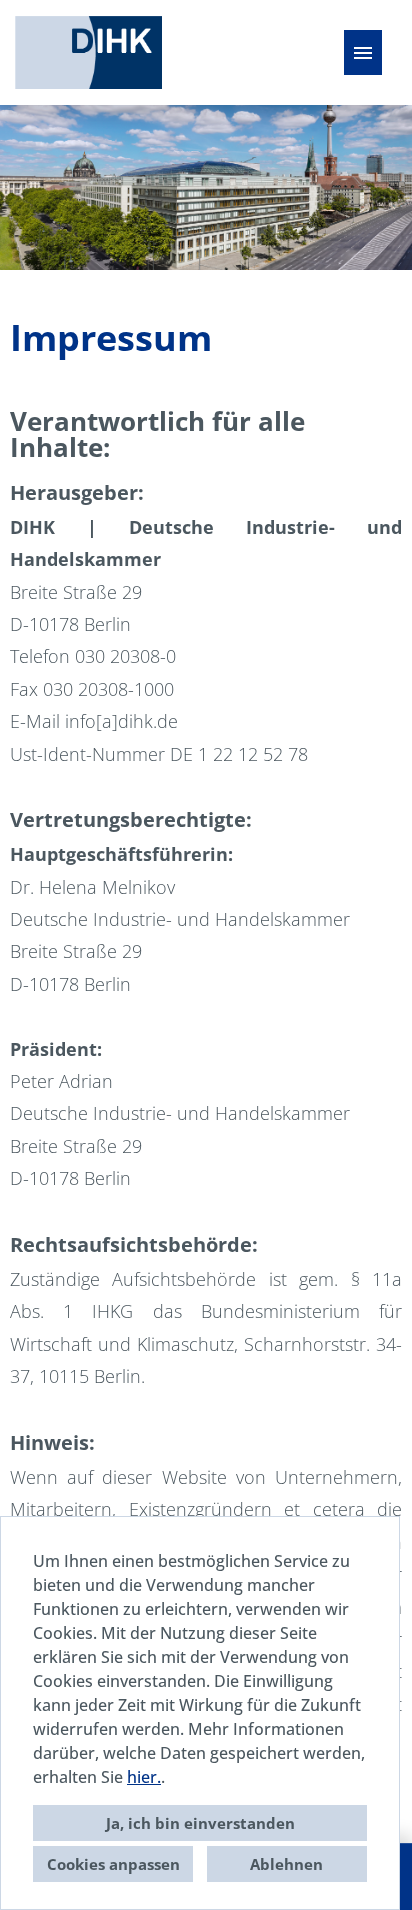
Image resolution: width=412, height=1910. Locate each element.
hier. (144, 1777)
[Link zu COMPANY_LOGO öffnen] (88, 52)
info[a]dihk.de (121, 721)
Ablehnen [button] (286, 1864)
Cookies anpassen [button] (113, 1864)
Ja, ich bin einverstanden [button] (200, 1823)
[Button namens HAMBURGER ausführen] (363, 52)
